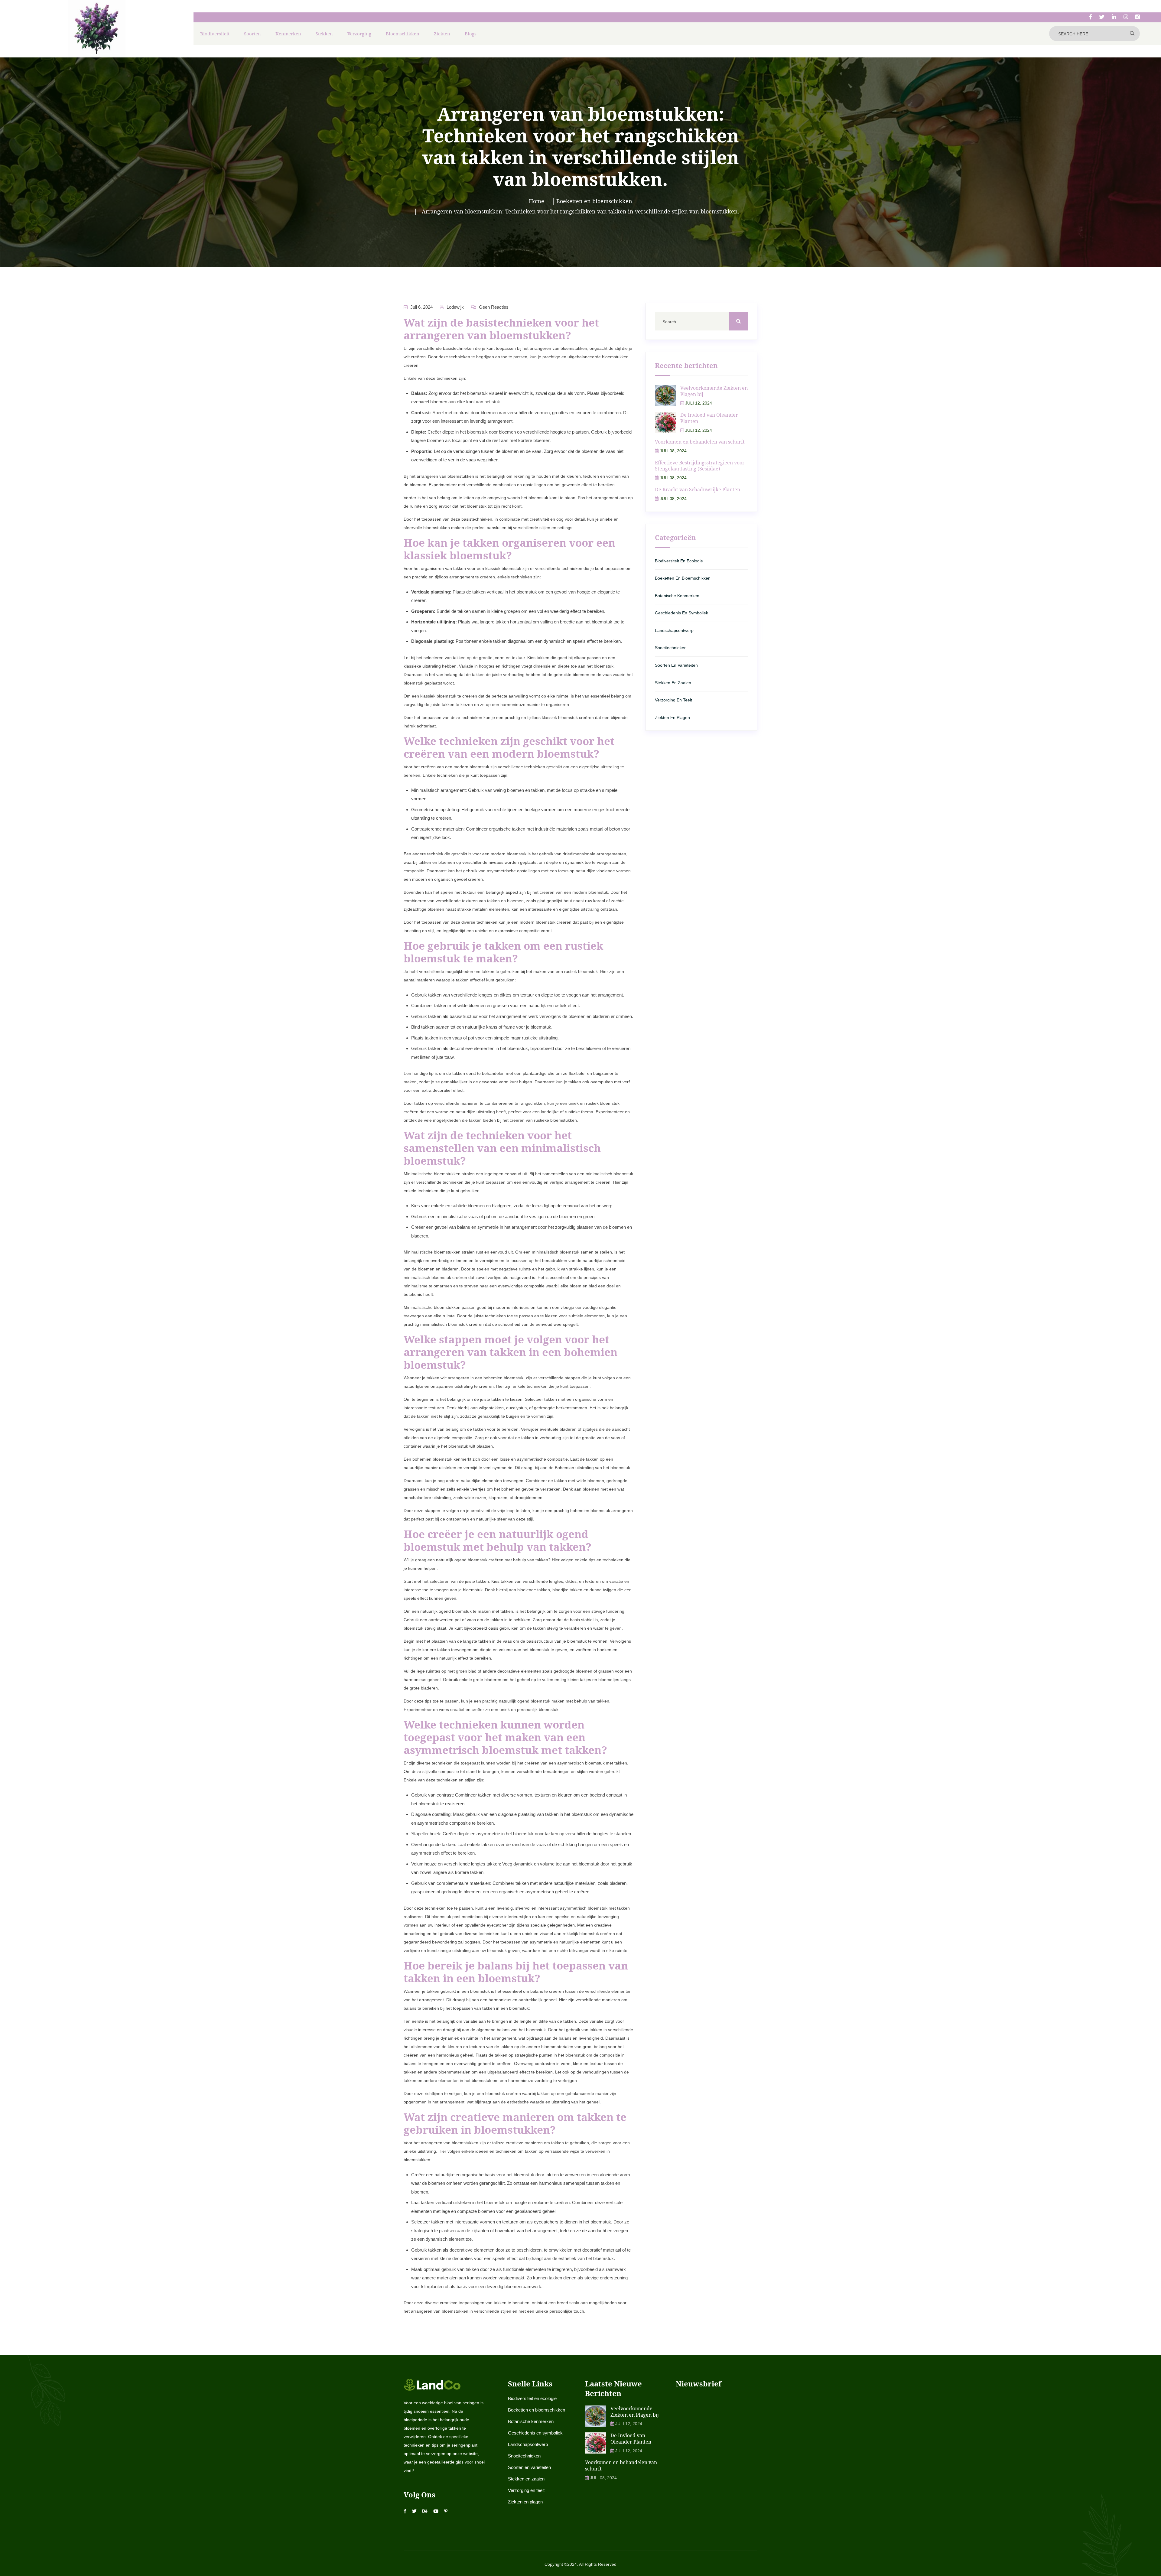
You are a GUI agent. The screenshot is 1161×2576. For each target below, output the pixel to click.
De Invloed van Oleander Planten (709, 418)
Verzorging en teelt (673, 700)
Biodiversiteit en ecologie (679, 561)
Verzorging (359, 34)
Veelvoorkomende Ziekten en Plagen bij (714, 391)
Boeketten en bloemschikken (683, 578)
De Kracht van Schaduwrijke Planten (698, 490)
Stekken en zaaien (673, 683)
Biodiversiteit (215, 34)
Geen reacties (493, 307)
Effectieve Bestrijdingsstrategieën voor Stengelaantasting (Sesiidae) (700, 466)
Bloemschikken (403, 34)
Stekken (324, 34)
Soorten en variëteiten (676, 665)
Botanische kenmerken (677, 596)
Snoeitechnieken (671, 648)
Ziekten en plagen (672, 717)
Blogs (471, 34)
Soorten (252, 34)
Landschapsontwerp (674, 630)
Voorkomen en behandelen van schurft (700, 442)
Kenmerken (288, 34)
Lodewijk (455, 307)
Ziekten (442, 34)
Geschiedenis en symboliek (681, 613)
